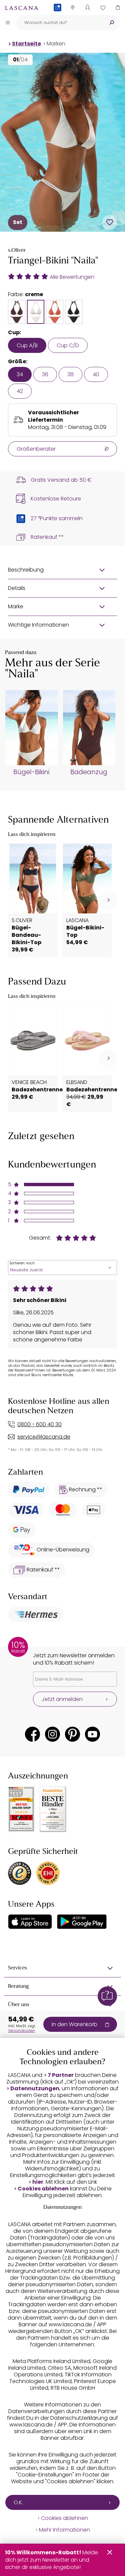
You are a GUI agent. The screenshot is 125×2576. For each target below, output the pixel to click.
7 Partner (61, 2075)
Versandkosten (21, 2030)
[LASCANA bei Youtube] (92, 1734)
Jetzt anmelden (62, 1699)
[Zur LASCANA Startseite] (22, 8)
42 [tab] (20, 391)
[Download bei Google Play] (82, 1922)
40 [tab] (96, 374)
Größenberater (36, 449)
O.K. (18, 2502)
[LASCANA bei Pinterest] (72, 1734)
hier (38, 2182)
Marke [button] (16, 606)
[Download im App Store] (30, 1922)
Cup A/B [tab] (27, 345)
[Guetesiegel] (48, 1873)
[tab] (17, 312)
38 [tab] (70, 374)
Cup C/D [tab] (68, 345)
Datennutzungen (35, 2089)
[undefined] (108, 900)
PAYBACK (57, 18)
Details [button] (17, 588)
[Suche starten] (112, 23)
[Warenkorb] (117, 8)
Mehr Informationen (64, 2530)
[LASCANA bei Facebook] (32, 1734)
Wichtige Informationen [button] (38, 625)
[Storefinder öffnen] (72, 8)
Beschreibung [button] (26, 570)
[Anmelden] (87, 8)
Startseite (26, 44)
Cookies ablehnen (43, 2189)
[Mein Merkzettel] (102, 8)
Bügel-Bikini (31, 772)
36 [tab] (45, 374)
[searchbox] (60, 23)
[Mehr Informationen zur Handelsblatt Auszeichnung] (53, 1809)
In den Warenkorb (74, 2024)
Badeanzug (89, 772)
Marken (56, 44)
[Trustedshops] (20, 1873)
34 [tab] (20, 374)
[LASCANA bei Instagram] (52, 1734)
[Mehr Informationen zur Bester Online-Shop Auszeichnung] (21, 1809)
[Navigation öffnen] (8, 22)
